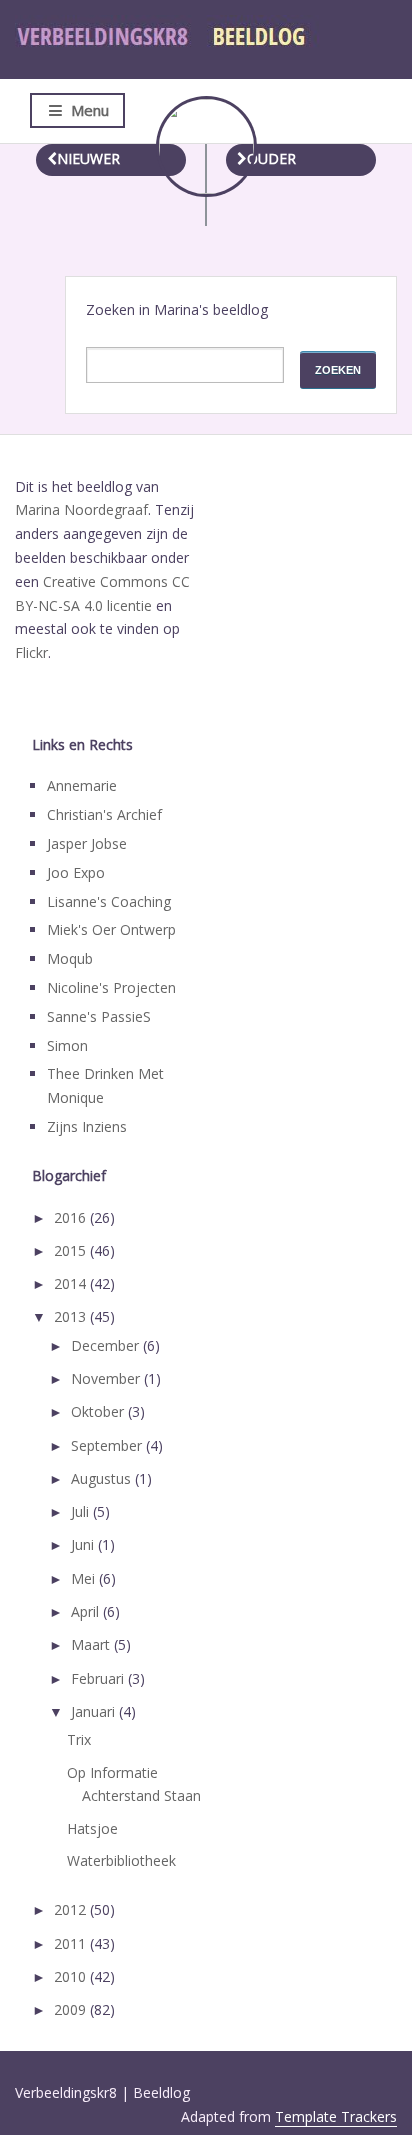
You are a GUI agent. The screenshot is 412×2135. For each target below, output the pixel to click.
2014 (72, 1283)
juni (84, 1544)
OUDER (271, 158)
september (108, 1445)
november (107, 1378)
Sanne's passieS (99, 1016)
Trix (79, 1739)
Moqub (70, 958)
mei (85, 1578)
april (87, 1611)
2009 (72, 2009)
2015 (72, 1250)
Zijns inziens (87, 1126)
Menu (90, 110)
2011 (72, 1943)
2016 (72, 1217)
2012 (72, 1909)
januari (95, 1711)
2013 (72, 1316)
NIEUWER (88, 158)
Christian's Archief (104, 814)
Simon (67, 1045)
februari (99, 1678)
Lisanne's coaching (109, 901)
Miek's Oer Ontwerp (111, 929)
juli (82, 1511)
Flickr (31, 652)
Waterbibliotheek (121, 1860)
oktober (99, 1411)
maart (92, 1644)
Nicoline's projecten (111, 987)
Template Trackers (336, 2116)
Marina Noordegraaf (81, 509)
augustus (103, 1478)
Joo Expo (76, 872)
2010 (72, 1976)
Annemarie (82, 785)
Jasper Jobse (87, 843)
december (107, 1345)
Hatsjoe (92, 1828)
